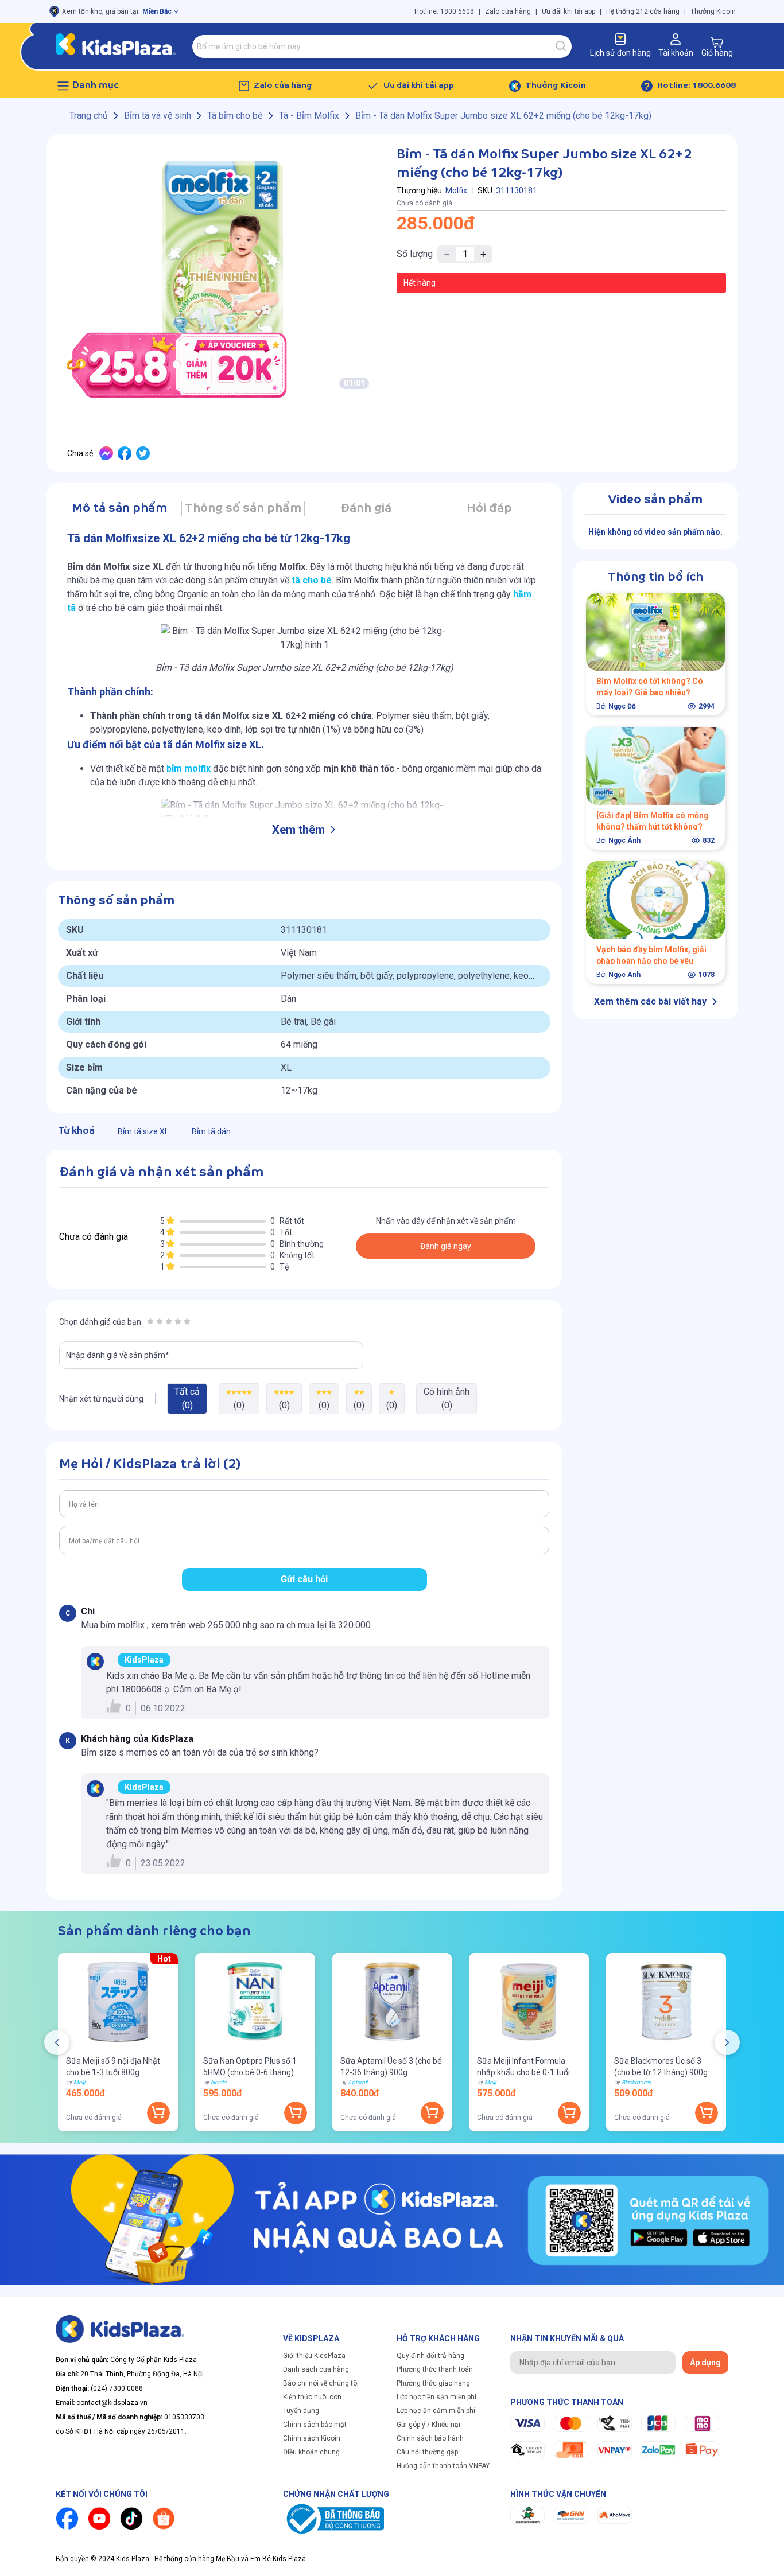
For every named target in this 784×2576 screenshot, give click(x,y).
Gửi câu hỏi (304, 1579)
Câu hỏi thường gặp (427, 2452)
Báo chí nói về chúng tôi (321, 2383)
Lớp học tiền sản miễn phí (436, 2397)
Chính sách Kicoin (312, 2438)
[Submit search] (561, 46)
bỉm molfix (189, 768)
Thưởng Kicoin (713, 11)
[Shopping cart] (717, 42)
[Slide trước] (57, 2042)
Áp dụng (705, 2363)
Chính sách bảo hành (430, 2438)
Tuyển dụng (301, 2411)
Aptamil (358, 2082)
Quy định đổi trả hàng (430, 2356)
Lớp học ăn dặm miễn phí (436, 2411)
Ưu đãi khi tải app (568, 11)
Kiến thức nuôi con (312, 2397)
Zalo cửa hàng (508, 11)
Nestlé (218, 2082)
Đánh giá (366, 509)
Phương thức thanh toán (435, 2369)
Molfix (456, 190)
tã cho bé (312, 580)
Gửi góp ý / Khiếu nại (428, 2425)
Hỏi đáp (489, 509)
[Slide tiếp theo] (727, 2042)
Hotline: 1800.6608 (444, 11)
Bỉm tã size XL (143, 1131)
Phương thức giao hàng (433, 2383)
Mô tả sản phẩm (119, 509)
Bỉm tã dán (211, 1131)
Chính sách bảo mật (315, 2425)
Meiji (79, 2082)
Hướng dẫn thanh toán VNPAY (443, 2466)
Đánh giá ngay (446, 1246)
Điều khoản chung (311, 2452)
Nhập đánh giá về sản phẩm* (118, 1355)
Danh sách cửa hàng (316, 2369)
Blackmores (636, 2082)
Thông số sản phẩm (243, 509)
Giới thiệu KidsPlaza (314, 2356)
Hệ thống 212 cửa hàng (643, 11)
